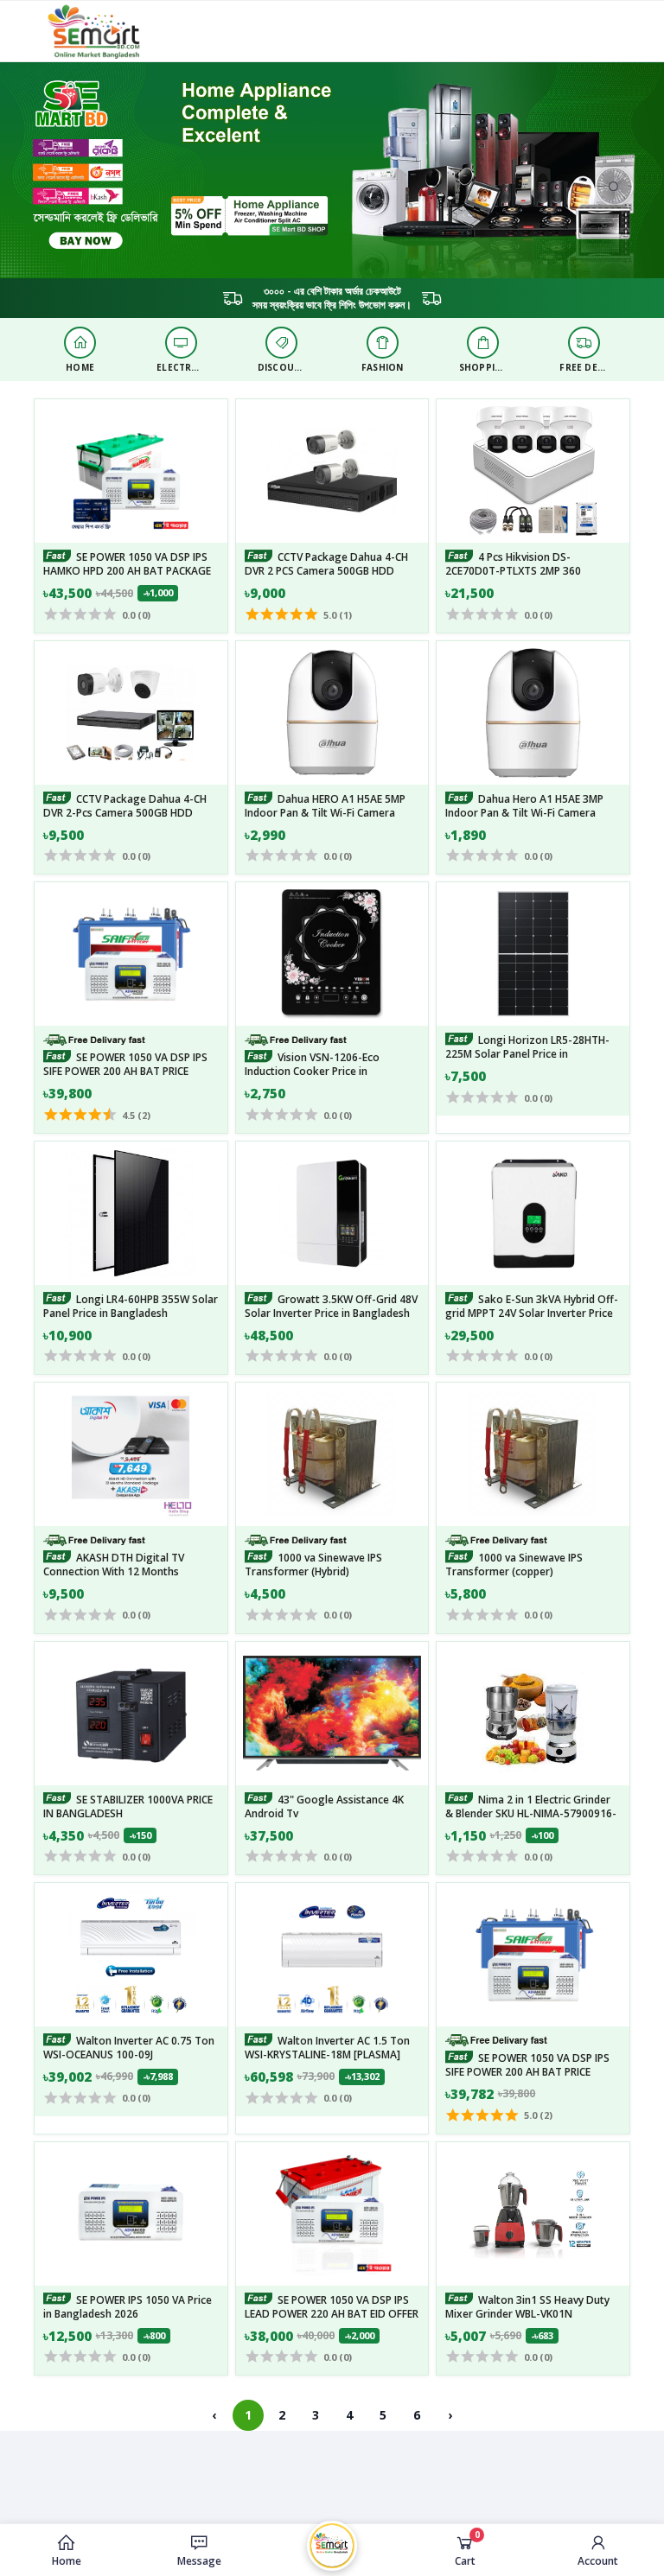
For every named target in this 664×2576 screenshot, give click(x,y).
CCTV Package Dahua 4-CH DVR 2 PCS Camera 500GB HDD (326, 564)
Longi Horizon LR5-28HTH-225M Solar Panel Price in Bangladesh (527, 1054)
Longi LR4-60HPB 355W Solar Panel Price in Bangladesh (131, 1306)
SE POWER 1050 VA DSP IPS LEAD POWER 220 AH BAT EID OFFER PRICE (332, 2313)
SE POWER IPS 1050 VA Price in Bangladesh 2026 (128, 2306)
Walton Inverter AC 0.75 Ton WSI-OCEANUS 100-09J (129, 2048)
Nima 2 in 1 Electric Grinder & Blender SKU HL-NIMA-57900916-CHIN (531, 1813)
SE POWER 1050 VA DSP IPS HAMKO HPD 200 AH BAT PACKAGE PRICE (127, 571)
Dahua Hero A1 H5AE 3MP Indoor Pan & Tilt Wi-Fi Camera (524, 806)
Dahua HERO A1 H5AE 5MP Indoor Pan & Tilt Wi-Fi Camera (325, 806)
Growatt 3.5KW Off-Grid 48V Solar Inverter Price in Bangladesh (331, 1306)
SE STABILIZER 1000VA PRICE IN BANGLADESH (128, 1806)
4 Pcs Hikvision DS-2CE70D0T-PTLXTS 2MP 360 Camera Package (513, 571)
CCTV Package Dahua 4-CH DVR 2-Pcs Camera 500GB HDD (125, 806)
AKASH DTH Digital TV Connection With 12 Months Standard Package (114, 1571)
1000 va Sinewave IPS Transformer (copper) (514, 1565)
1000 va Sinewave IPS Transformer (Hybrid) (313, 1565)
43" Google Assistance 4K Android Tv (324, 1806)
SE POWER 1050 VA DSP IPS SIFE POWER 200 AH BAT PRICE (125, 1064)
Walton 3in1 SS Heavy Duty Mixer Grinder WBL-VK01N (527, 2306)
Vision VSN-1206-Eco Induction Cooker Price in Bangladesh (312, 1071)
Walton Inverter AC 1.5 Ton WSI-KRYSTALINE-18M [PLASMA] (327, 2048)
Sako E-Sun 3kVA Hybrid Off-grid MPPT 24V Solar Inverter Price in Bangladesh (532, 1313)
